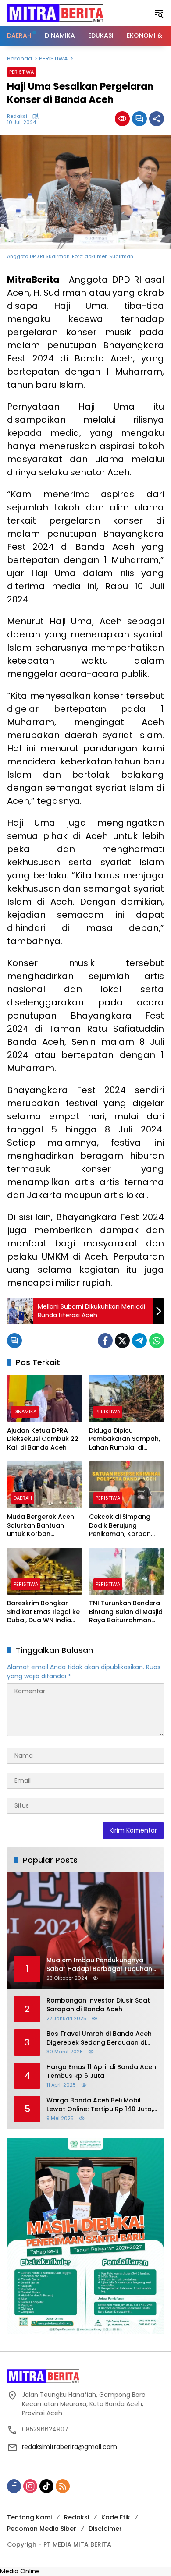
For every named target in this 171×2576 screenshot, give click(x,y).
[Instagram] (30, 2486)
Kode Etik (116, 2517)
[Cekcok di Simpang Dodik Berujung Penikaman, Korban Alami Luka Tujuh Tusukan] (126, 1485)
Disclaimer (105, 2529)
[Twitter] (122, 1341)
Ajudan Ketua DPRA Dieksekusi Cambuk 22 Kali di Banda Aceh (43, 1439)
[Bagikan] (157, 119)
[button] (159, 13)
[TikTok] (46, 2486)
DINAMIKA (25, 1412)
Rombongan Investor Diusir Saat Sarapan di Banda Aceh (98, 2005)
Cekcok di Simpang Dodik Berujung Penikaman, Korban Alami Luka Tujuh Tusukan (120, 1526)
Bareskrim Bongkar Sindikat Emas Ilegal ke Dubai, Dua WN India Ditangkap (43, 1612)
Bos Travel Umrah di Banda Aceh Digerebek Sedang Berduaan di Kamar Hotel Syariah (99, 2038)
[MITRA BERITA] (55, 13)
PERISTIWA (21, 72)
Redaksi (17, 116)
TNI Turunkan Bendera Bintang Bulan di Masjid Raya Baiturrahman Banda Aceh (126, 1612)
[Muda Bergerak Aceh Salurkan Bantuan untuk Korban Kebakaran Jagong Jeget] (45, 1485)
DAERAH (23, 1498)
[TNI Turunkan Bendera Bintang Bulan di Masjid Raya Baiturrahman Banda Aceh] (126, 1571)
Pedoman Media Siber (42, 2529)
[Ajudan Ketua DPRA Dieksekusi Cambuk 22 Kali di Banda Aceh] (45, 1398)
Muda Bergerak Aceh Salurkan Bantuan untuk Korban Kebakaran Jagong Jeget (41, 1526)
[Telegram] (139, 1341)
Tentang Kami (29, 2517)
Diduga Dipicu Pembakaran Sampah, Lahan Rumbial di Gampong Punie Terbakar (125, 1439)
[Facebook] (105, 1341)
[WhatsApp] (157, 1341)
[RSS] (63, 2486)
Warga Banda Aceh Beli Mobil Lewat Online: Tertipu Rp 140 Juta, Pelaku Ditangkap (100, 2105)
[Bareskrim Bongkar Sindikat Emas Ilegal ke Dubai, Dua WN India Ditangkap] (45, 1571)
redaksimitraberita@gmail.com (69, 2447)
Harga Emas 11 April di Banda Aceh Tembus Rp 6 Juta (101, 2072)
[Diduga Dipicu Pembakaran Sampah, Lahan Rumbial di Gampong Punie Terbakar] (126, 1398)
